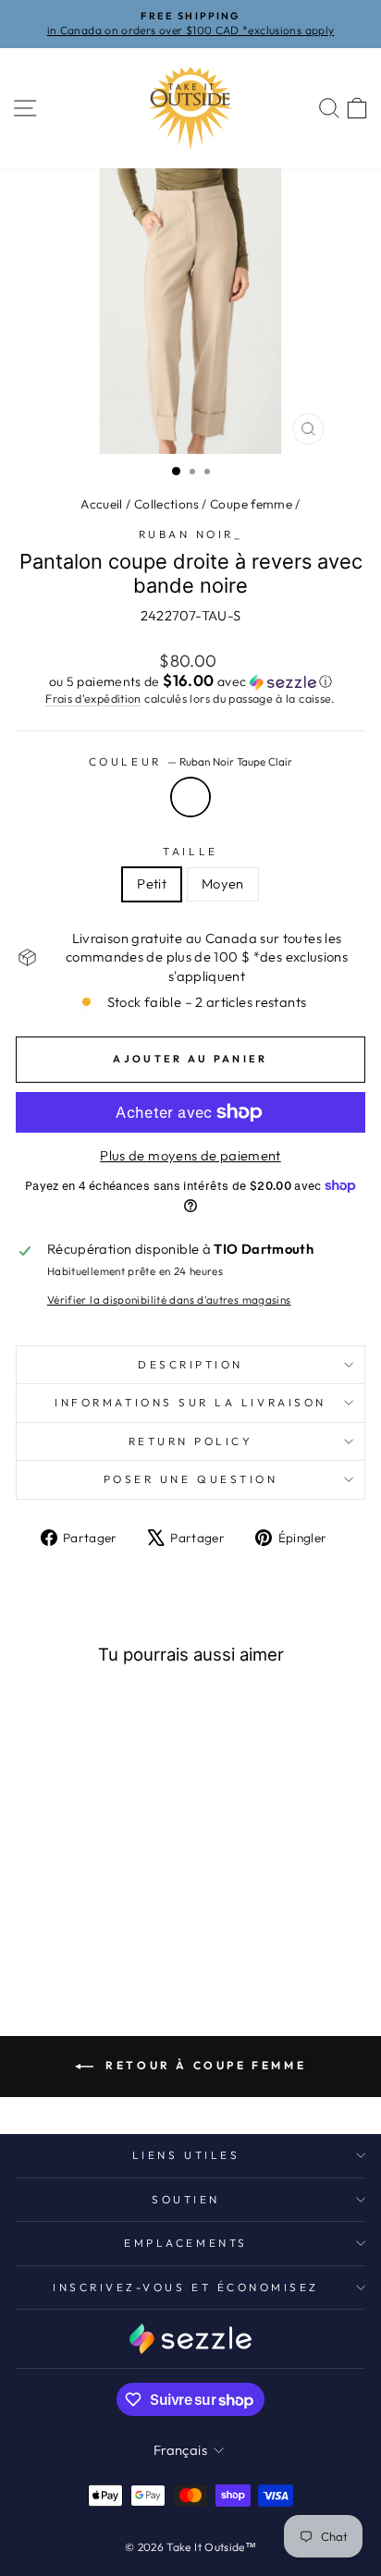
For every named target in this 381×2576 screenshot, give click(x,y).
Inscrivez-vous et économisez (186, 2287)
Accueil (102, 504)
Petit (152, 883)
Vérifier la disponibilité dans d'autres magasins (169, 1300)
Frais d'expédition (93, 698)
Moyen (223, 883)
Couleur (190, 761)
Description (190, 1364)
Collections (166, 504)
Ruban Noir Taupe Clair (190, 797)
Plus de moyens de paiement (190, 1155)
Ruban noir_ (191, 534)
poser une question (191, 1479)
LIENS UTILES (186, 2155)
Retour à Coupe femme (204, 2065)
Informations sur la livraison (190, 1402)
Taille (190, 851)
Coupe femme (251, 504)
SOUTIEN (186, 2199)
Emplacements (185, 2243)
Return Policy (191, 1441)
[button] (190, 681)
